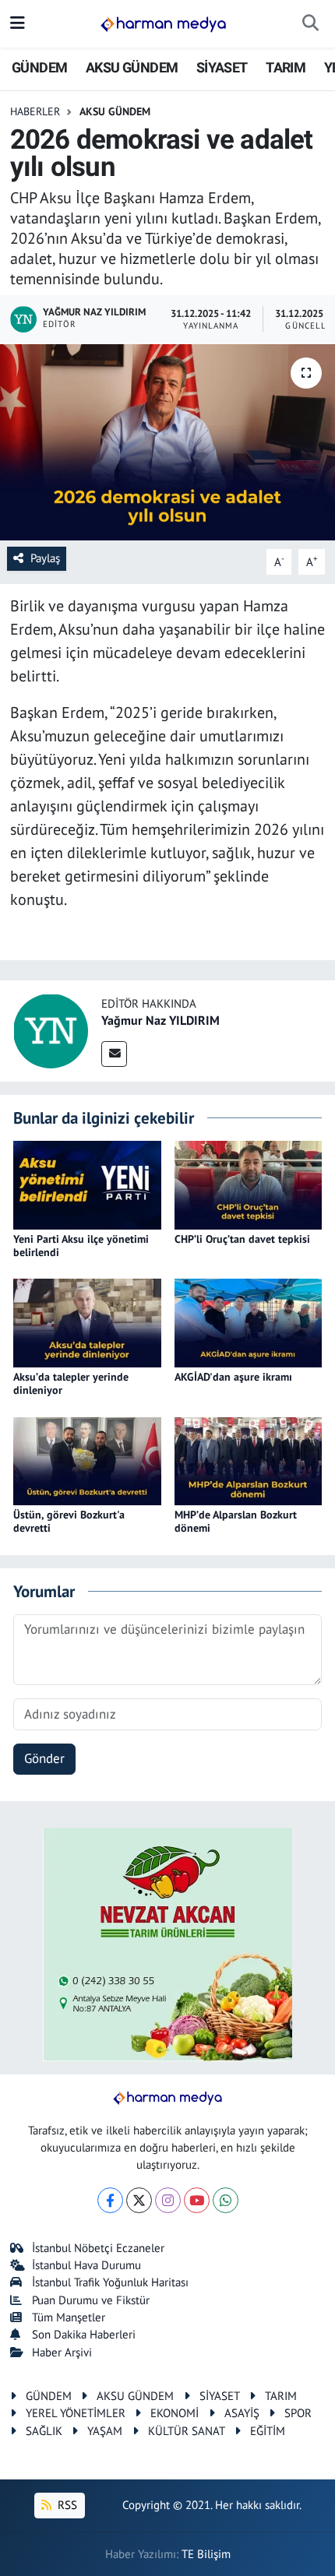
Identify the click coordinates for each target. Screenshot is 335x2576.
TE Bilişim (206, 2554)
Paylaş (45, 558)
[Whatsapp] (226, 2200)
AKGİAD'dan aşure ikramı (233, 1377)
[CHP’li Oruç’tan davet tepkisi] (249, 1184)
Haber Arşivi (62, 2352)
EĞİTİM (268, 2431)
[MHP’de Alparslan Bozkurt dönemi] (249, 1460)
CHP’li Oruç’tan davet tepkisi (242, 1239)
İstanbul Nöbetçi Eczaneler (98, 2248)
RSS (66, 2505)
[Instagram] (168, 2200)
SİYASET (222, 67)
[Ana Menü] (18, 23)
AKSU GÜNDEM (132, 67)
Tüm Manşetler (69, 2317)
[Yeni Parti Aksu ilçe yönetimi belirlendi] (87, 1184)
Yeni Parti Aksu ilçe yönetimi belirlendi (81, 1246)
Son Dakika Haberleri (84, 2334)
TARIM (286, 67)
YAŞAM (105, 2431)
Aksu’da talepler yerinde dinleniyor (71, 1383)
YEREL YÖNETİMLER (76, 2413)
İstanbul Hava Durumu (86, 2265)
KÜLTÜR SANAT (187, 2431)
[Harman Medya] (163, 24)
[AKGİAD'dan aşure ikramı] (249, 1322)
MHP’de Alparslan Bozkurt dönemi (236, 1521)
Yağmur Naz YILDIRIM (160, 1020)
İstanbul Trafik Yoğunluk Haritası (110, 2282)
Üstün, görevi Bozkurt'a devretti (69, 1521)
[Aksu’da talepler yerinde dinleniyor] (87, 1322)
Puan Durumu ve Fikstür (91, 2300)
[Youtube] (197, 2200)
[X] (139, 2200)
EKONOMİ (175, 2413)
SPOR (298, 2413)
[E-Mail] (114, 1054)
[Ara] (310, 24)
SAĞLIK (44, 2431)
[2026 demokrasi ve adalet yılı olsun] (167, 442)
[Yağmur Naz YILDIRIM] (51, 1029)
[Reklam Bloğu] (167, 1943)
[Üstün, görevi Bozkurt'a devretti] (87, 1460)
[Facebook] (110, 2200)
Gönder (44, 1758)
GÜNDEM (39, 67)
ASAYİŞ (242, 2413)
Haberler (35, 111)
